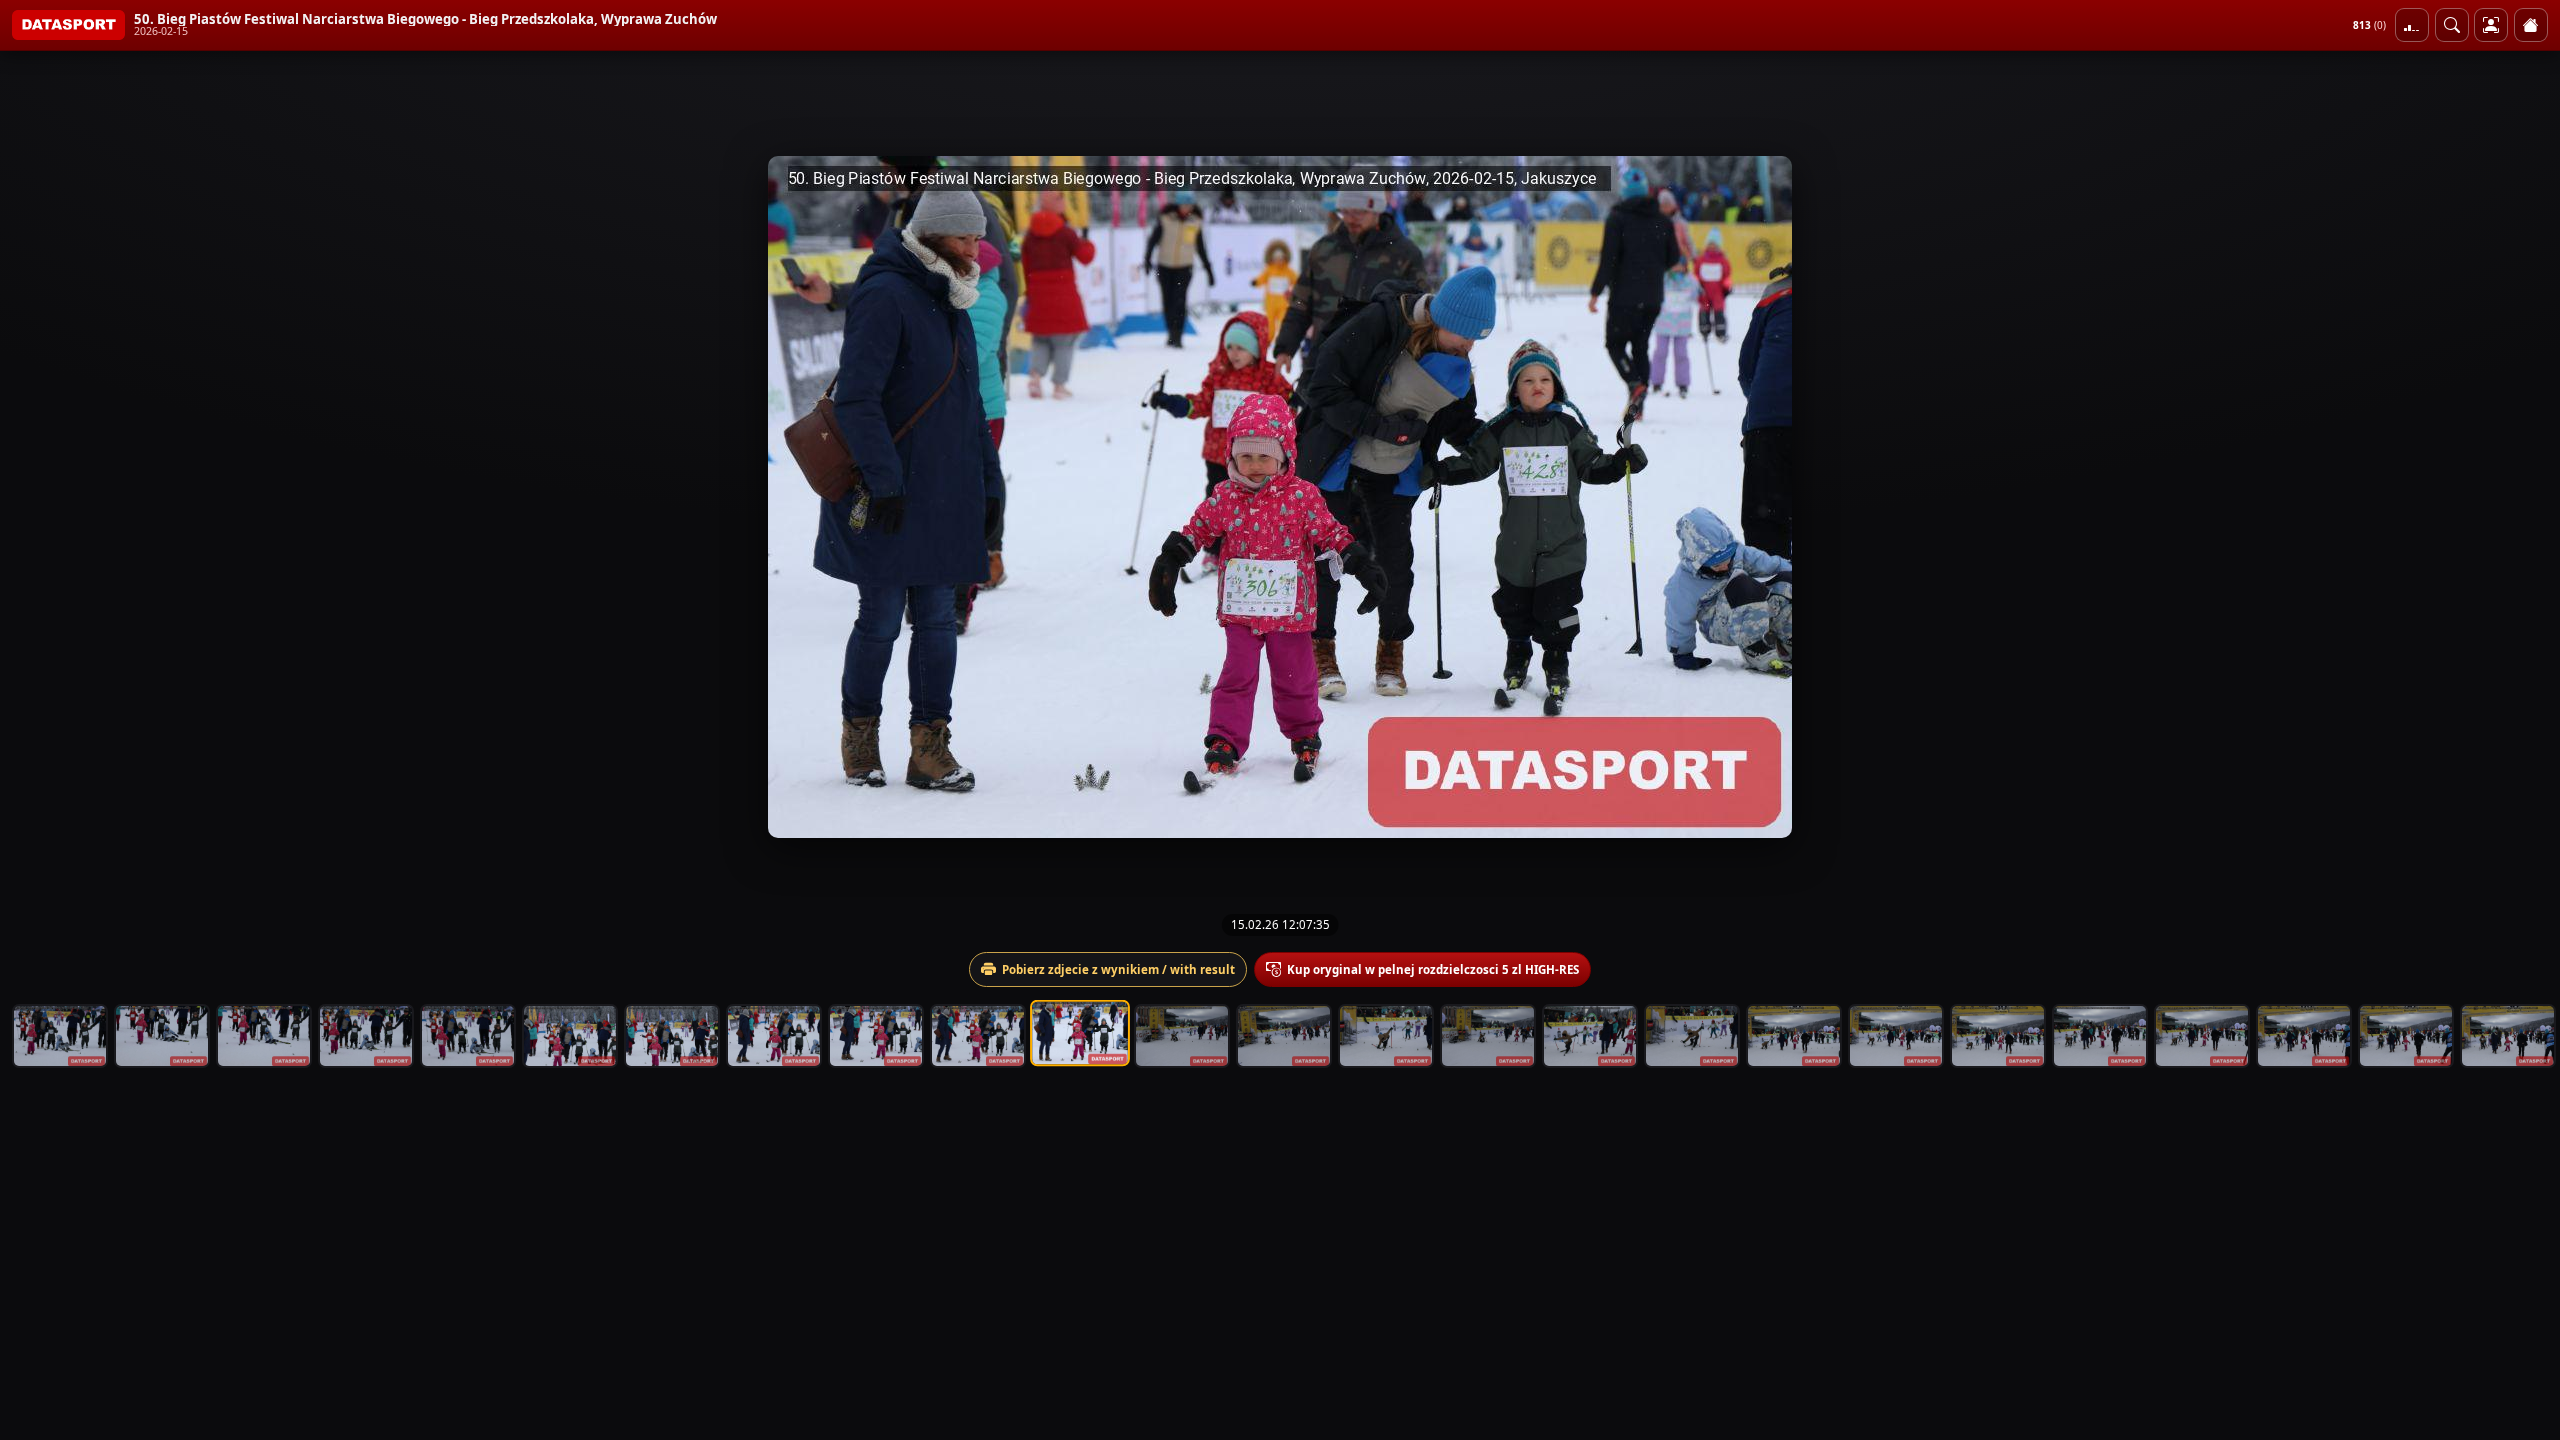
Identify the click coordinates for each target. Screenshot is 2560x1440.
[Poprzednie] (33, 497)
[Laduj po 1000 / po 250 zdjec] (2412, 25)
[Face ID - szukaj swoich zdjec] (2452, 25)
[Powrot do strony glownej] (2531, 25)
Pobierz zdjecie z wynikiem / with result (1118, 969)
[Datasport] (68, 25)
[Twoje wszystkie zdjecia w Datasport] (2491, 25)
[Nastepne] (2527, 497)
